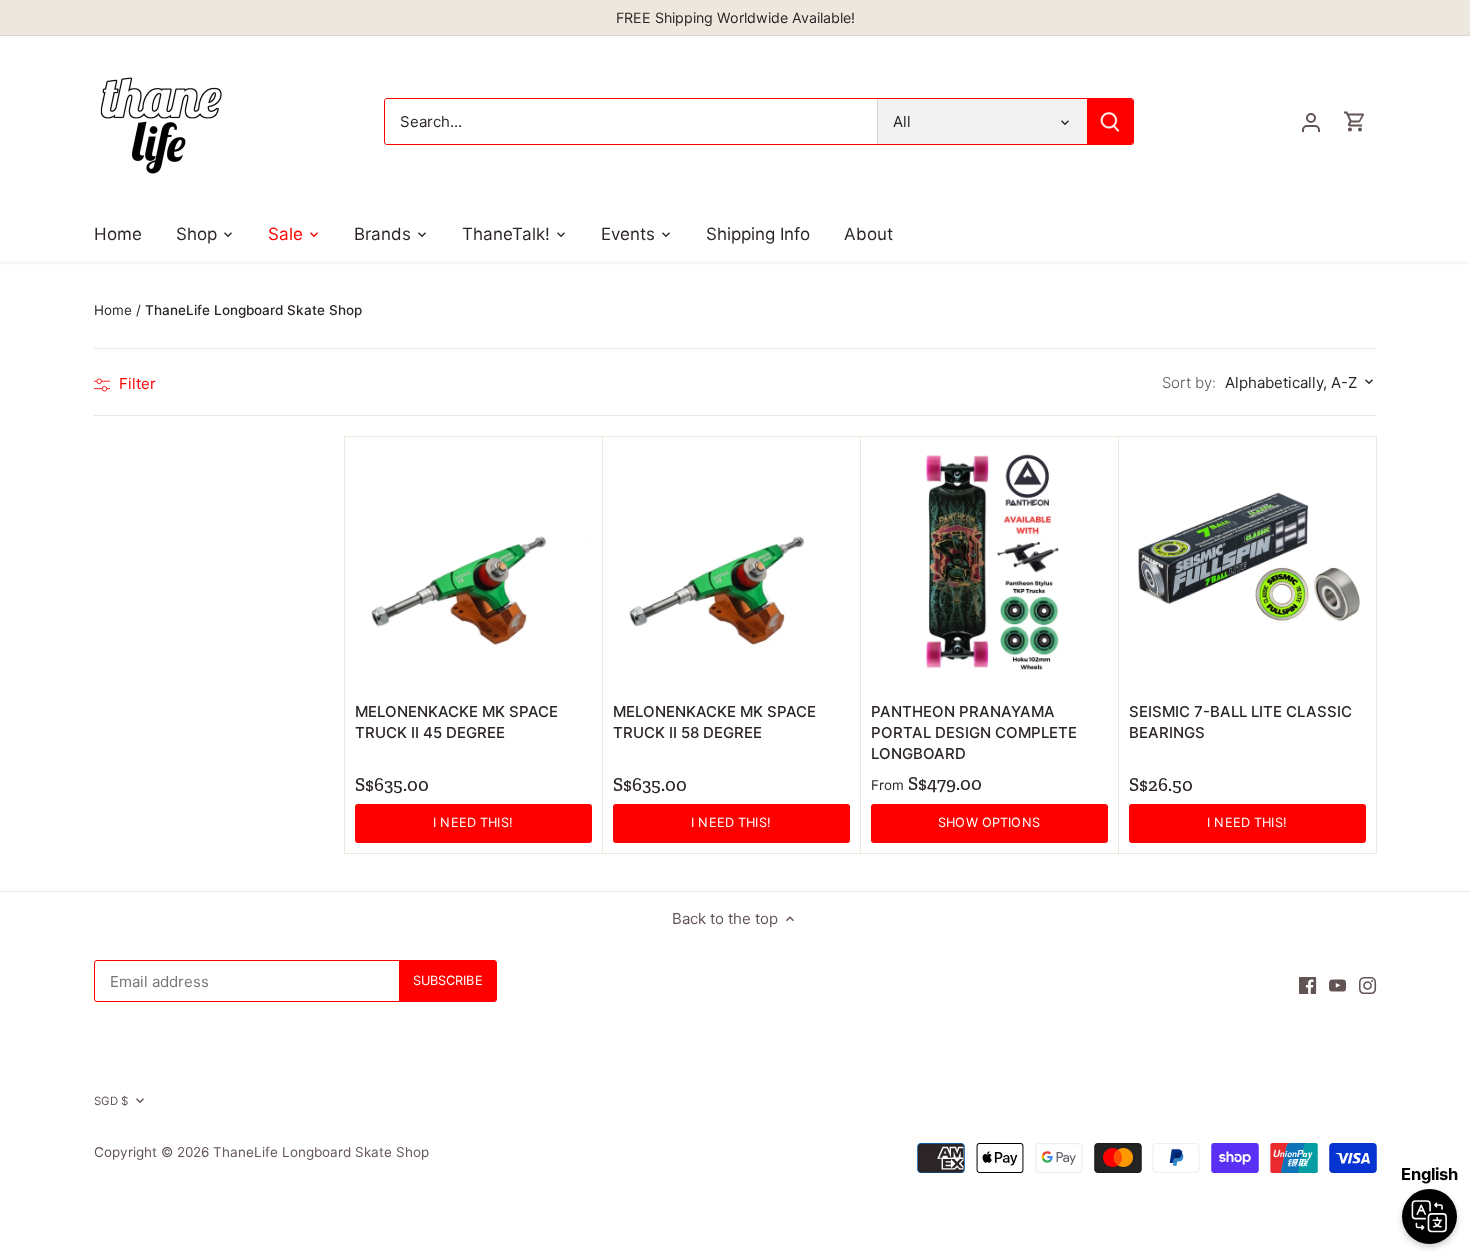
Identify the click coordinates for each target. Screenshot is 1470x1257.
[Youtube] (1337, 984)
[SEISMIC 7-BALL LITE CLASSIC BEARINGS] (1247, 565)
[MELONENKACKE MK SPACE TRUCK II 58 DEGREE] (731, 565)
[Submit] (1110, 121)
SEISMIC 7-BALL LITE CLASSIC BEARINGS (1240, 722)
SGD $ (111, 1101)
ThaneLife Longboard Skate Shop (321, 1152)
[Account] (1311, 121)
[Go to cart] (1355, 121)
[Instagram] (1367, 984)
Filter (135, 383)
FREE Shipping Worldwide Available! (735, 17)
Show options (989, 822)
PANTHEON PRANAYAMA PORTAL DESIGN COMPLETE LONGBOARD (974, 732)
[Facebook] (1307, 984)
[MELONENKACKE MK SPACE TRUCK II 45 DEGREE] (473, 565)
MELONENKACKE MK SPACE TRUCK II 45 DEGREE (456, 722)
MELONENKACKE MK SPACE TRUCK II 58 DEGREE (714, 722)
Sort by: (1189, 382)
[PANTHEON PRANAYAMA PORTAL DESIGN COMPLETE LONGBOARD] (989, 565)
